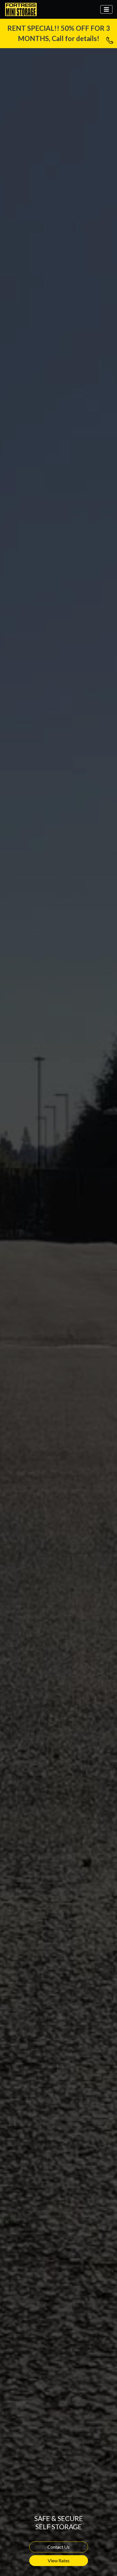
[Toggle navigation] (106, 10)
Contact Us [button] (58, 2547)
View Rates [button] (59, 2560)
